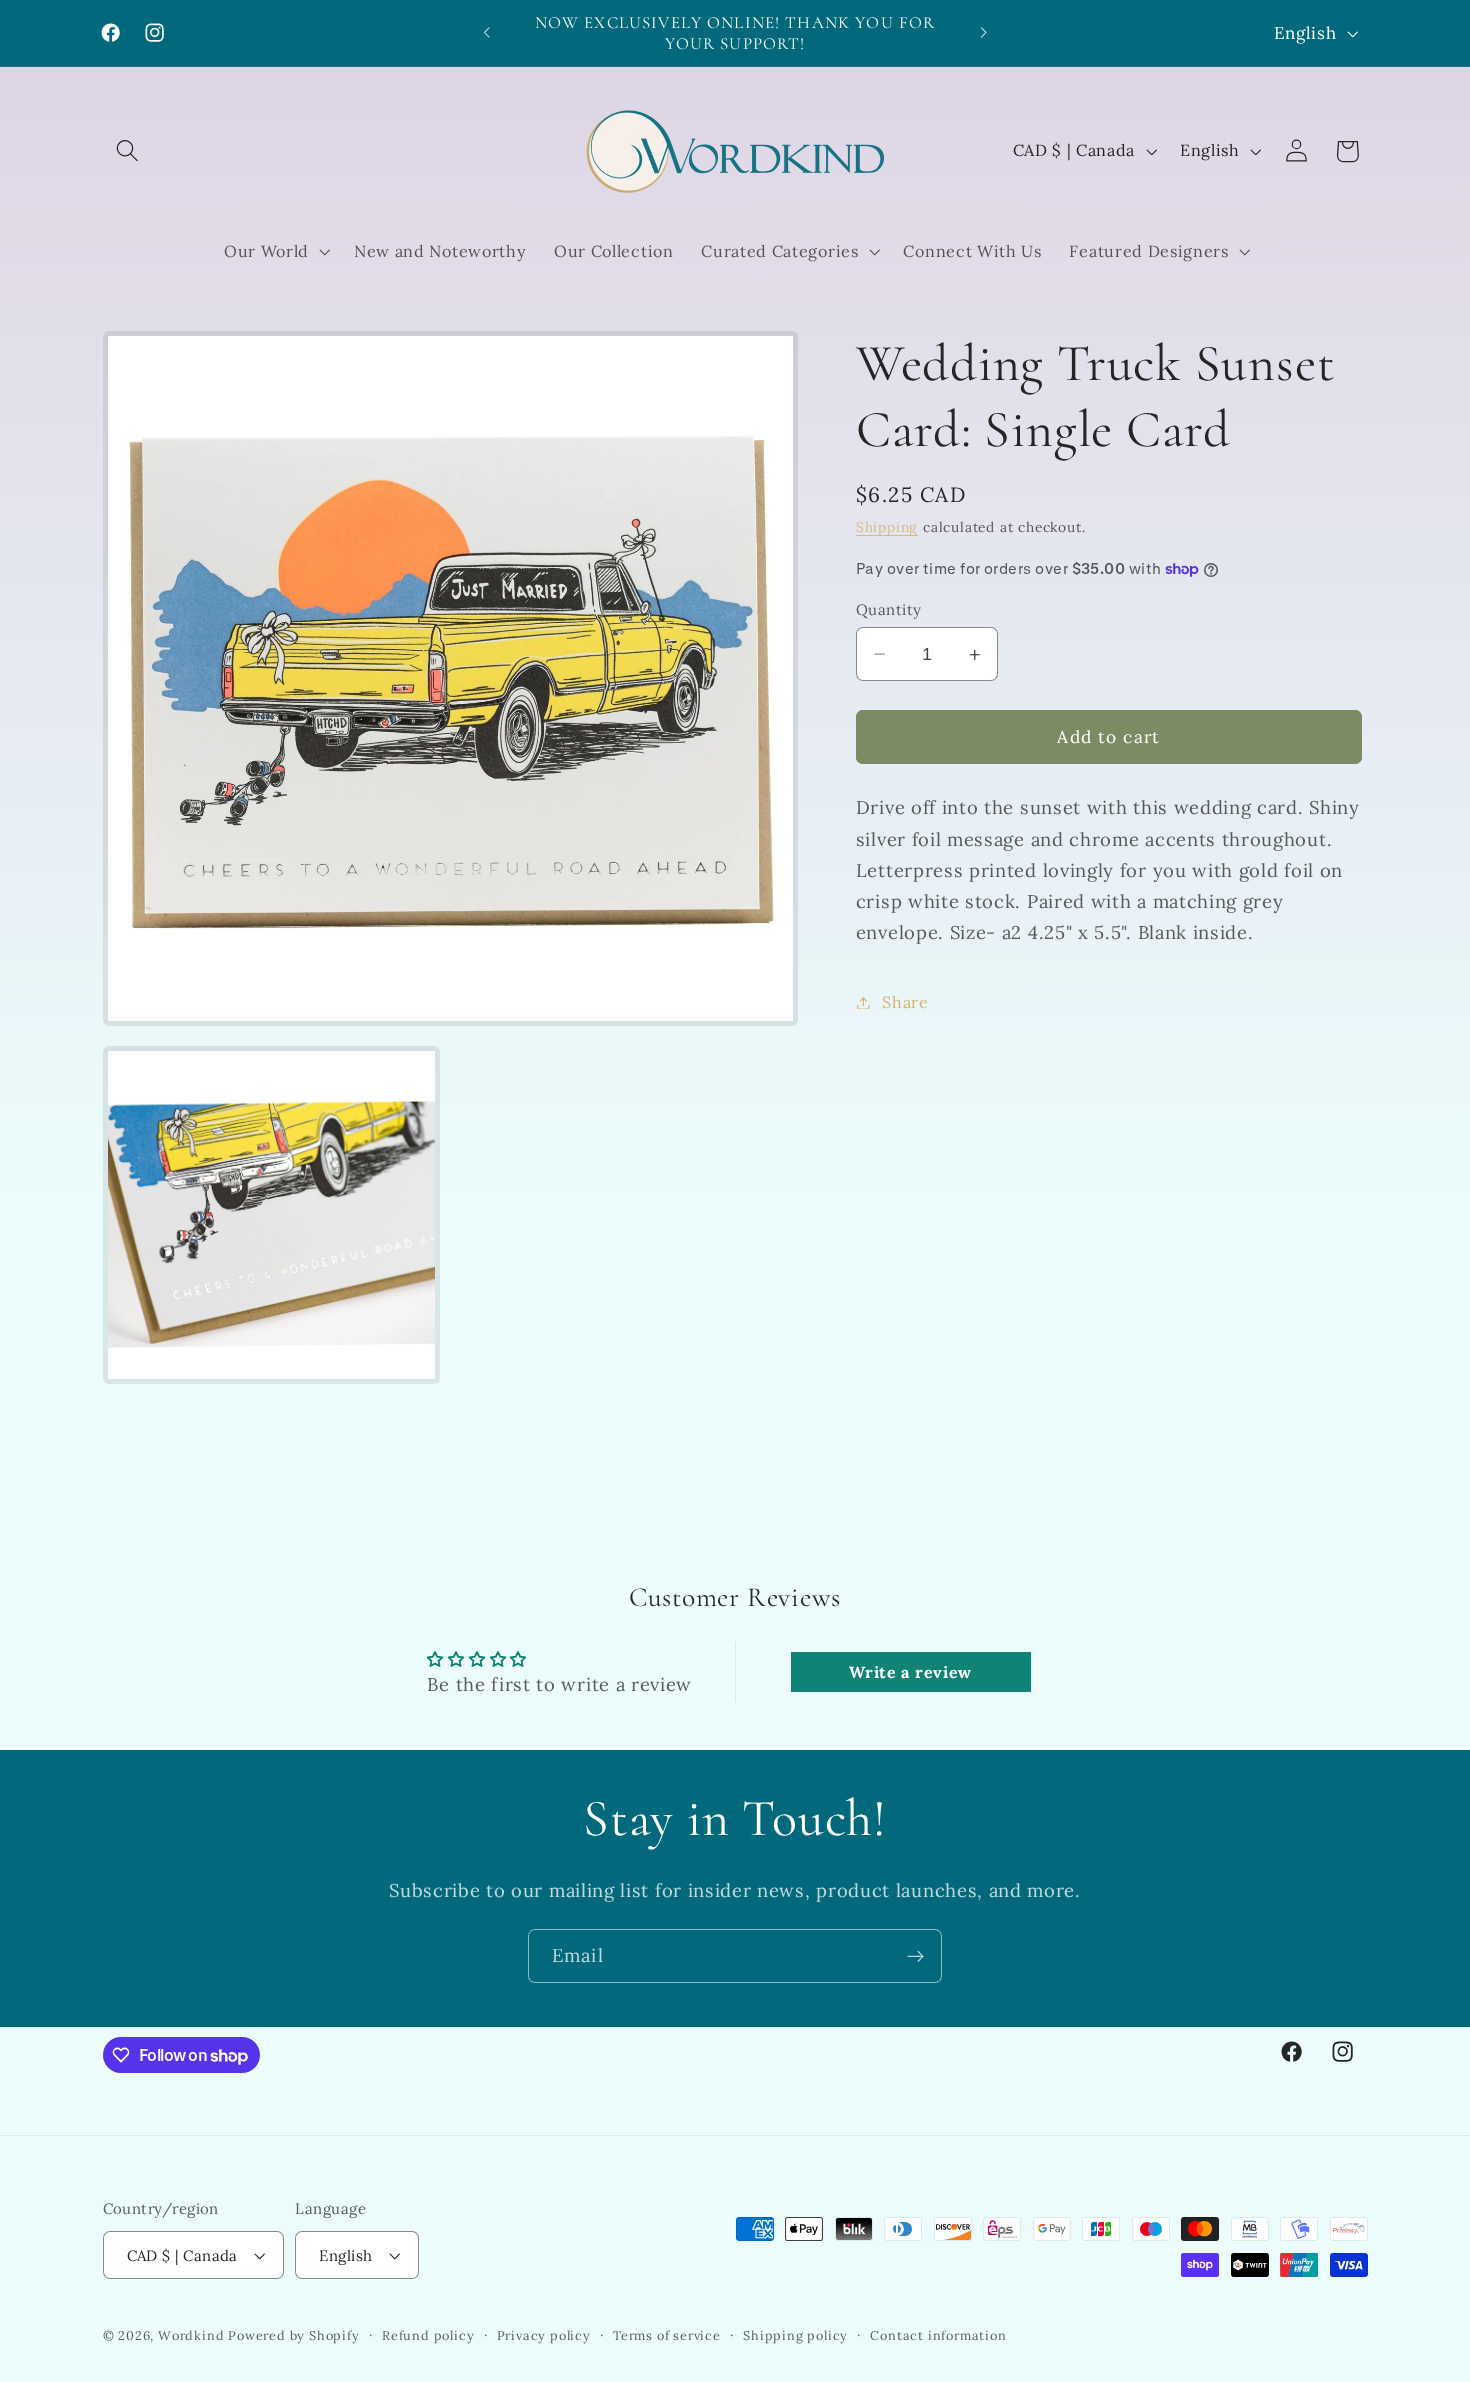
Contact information (938, 2335)
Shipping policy (795, 2335)
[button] (128, 151)
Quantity (889, 609)
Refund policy (428, 2335)
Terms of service (667, 2335)
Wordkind (193, 2335)
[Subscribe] (915, 1956)
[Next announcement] (983, 33)
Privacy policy (544, 2335)
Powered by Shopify (294, 2335)
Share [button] (905, 1002)
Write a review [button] (910, 1672)
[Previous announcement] (487, 33)
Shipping (887, 527)
